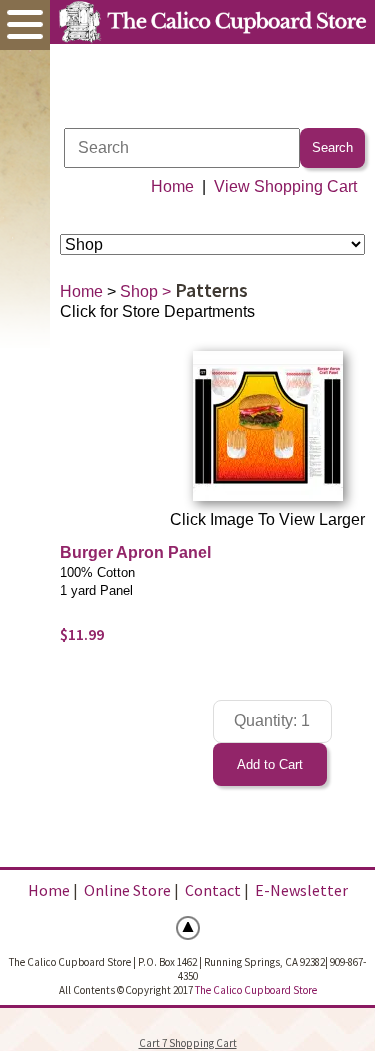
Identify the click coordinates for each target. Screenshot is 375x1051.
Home (172, 186)
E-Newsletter (301, 890)
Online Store (127, 890)
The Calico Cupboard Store (256, 990)
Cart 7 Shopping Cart (188, 1043)
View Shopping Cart (285, 186)
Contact (213, 890)
